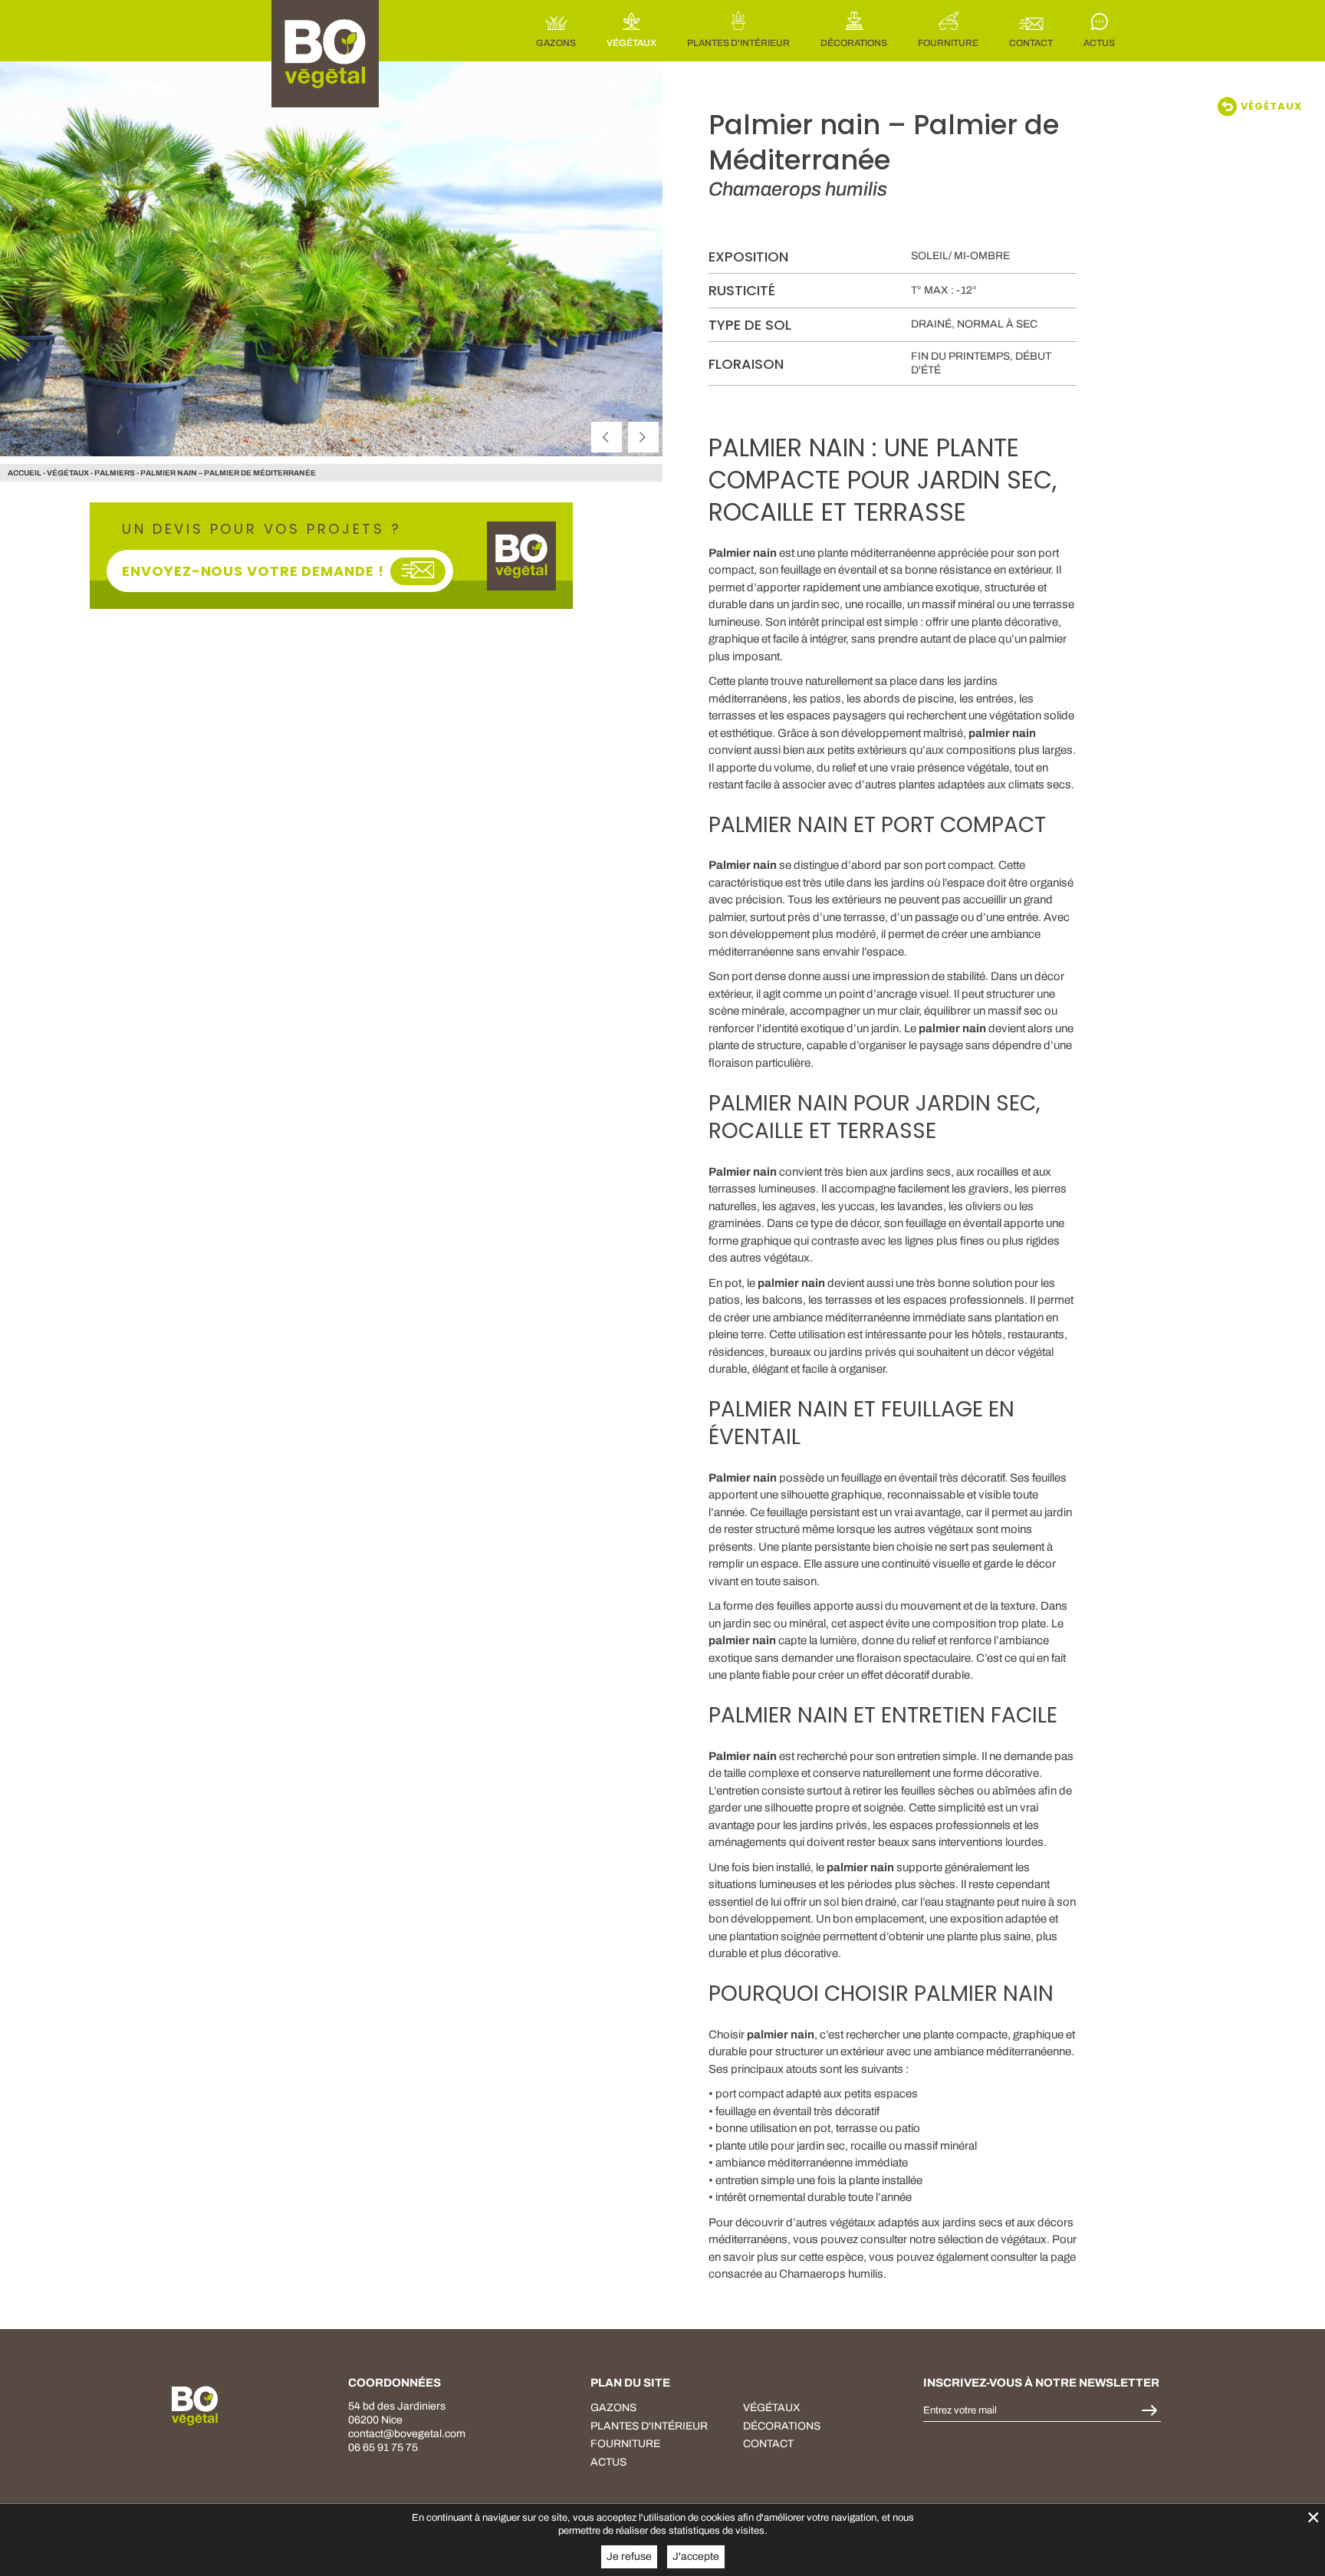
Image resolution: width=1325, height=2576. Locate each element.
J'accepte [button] (696, 2556)
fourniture (625, 2444)
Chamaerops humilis (831, 2274)
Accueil (25, 473)
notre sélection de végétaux (978, 2239)
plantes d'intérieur (649, 2425)
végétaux (68, 473)
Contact (768, 2444)
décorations (782, 2425)
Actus (608, 2461)
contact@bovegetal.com (407, 2434)
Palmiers (115, 473)
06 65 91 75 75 (383, 2448)
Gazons (613, 2408)
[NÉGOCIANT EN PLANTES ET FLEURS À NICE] (195, 2406)
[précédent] (607, 437)
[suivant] (643, 437)
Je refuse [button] (629, 2556)
